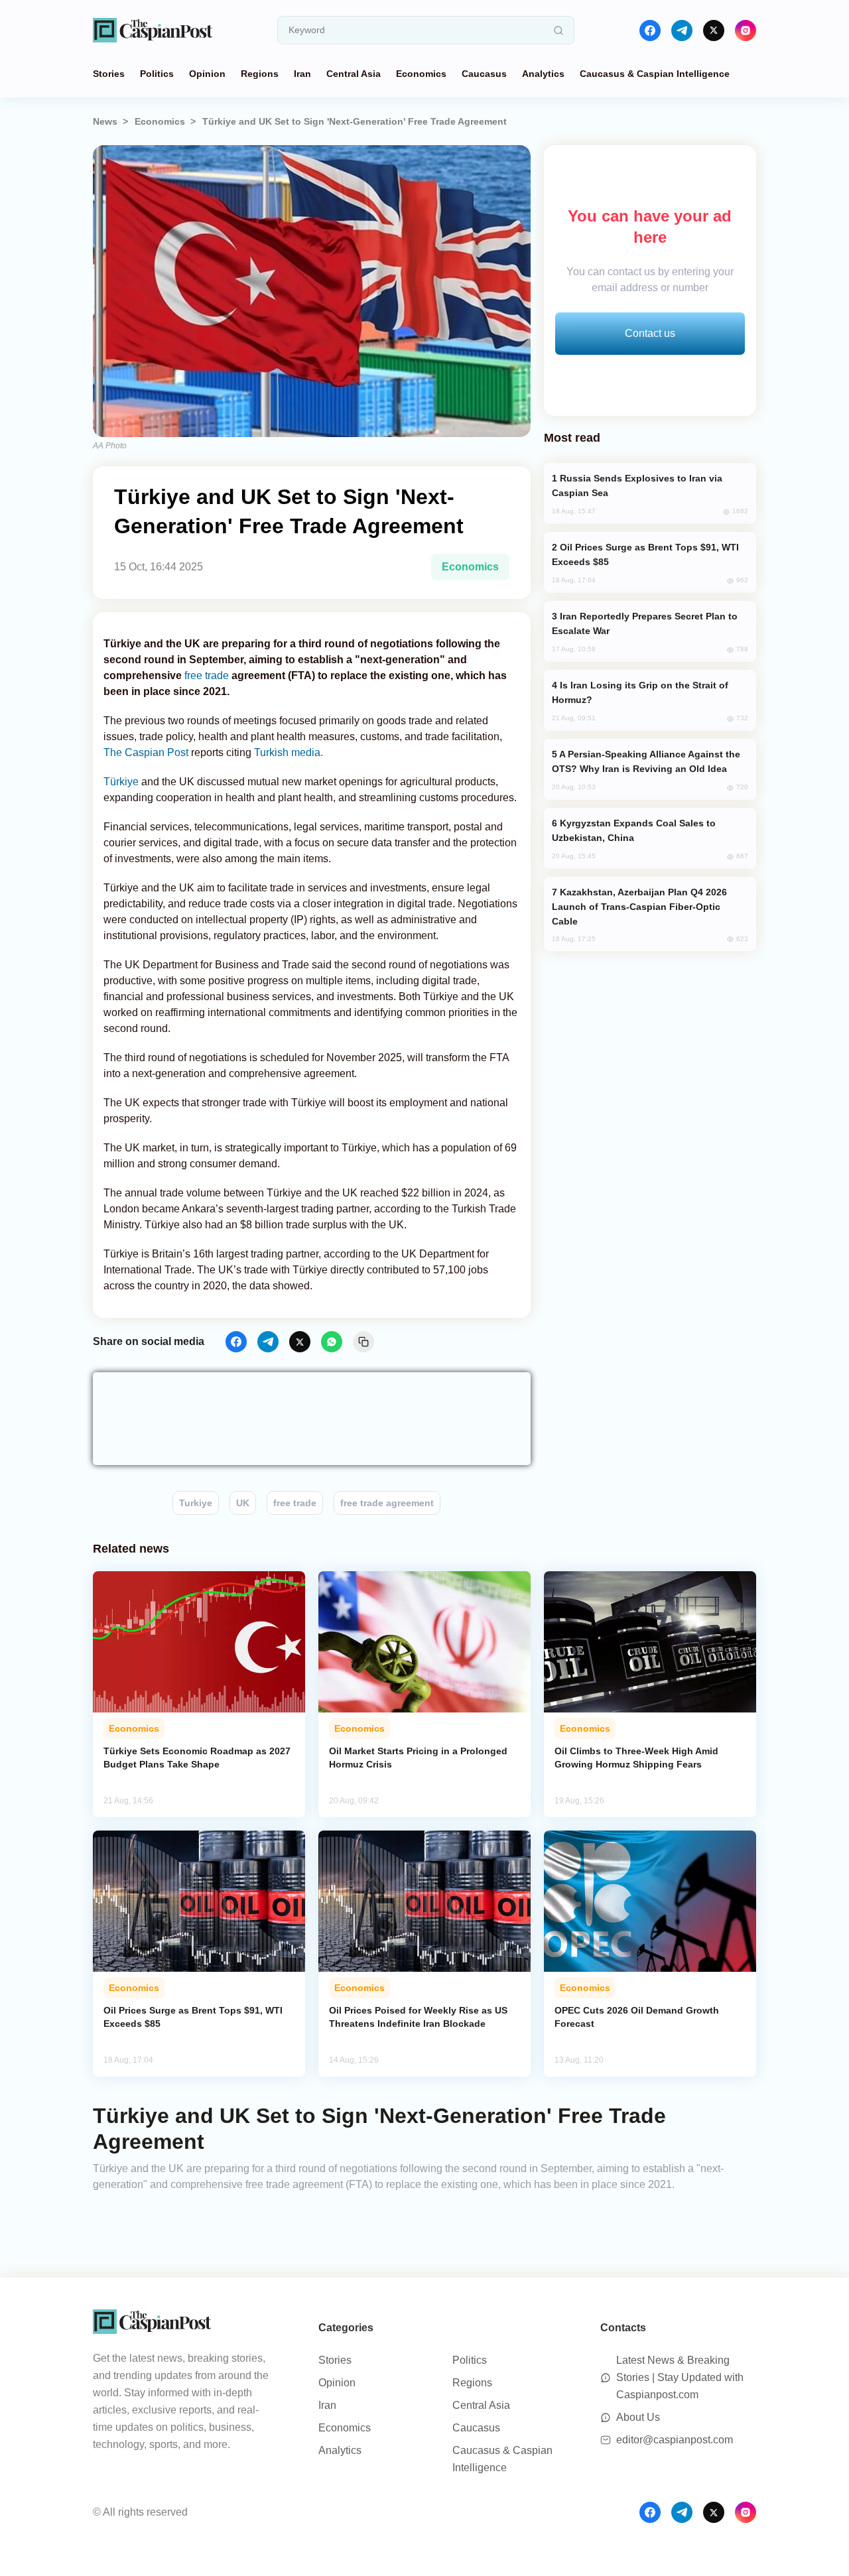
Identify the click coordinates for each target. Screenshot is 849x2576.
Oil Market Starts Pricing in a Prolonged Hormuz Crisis (418, 1758)
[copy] (363, 1342)
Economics (421, 74)
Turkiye (196, 1503)
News (105, 121)
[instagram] (746, 31)
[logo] (153, 30)
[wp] (332, 1342)
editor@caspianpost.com (675, 2440)
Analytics (543, 74)
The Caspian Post (147, 752)
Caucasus (484, 74)
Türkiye (122, 782)
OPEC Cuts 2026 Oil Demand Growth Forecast (637, 2017)
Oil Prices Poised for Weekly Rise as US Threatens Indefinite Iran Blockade (418, 2017)
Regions (260, 74)
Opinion (207, 74)
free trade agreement (387, 1503)
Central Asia (354, 74)
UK (243, 1503)
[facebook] (650, 31)
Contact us (650, 333)
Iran (302, 74)
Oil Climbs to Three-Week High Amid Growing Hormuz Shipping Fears (636, 1758)
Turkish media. (289, 752)
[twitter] (714, 31)
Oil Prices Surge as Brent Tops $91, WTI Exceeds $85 (193, 2017)
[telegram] (682, 31)
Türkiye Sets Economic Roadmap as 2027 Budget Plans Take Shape (197, 1758)
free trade (207, 676)
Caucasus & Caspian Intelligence (655, 74)
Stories (109, 74)
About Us (638, 2417)
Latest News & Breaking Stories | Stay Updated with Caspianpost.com (680, 2377)
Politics (157, 74)
